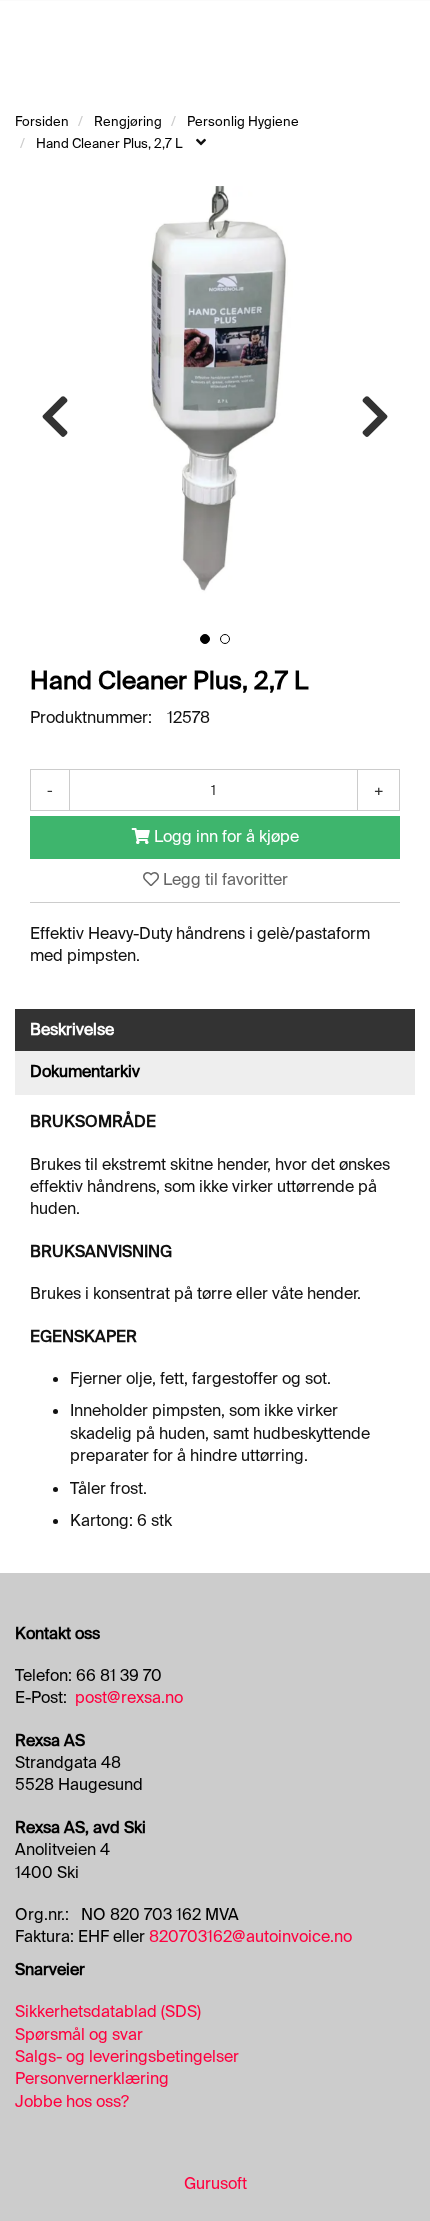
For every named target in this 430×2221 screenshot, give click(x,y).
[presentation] (55, 417)
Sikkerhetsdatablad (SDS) (108, 2011)
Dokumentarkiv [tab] (85, 1071)
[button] (205, 639)
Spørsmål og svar (79, 2034)
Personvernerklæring (92, 2078)
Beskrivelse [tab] (72, 1029)
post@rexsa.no (129, 1697)
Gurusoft (215, 2183)
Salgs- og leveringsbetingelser (127, 2056)
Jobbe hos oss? (72, 2101)
